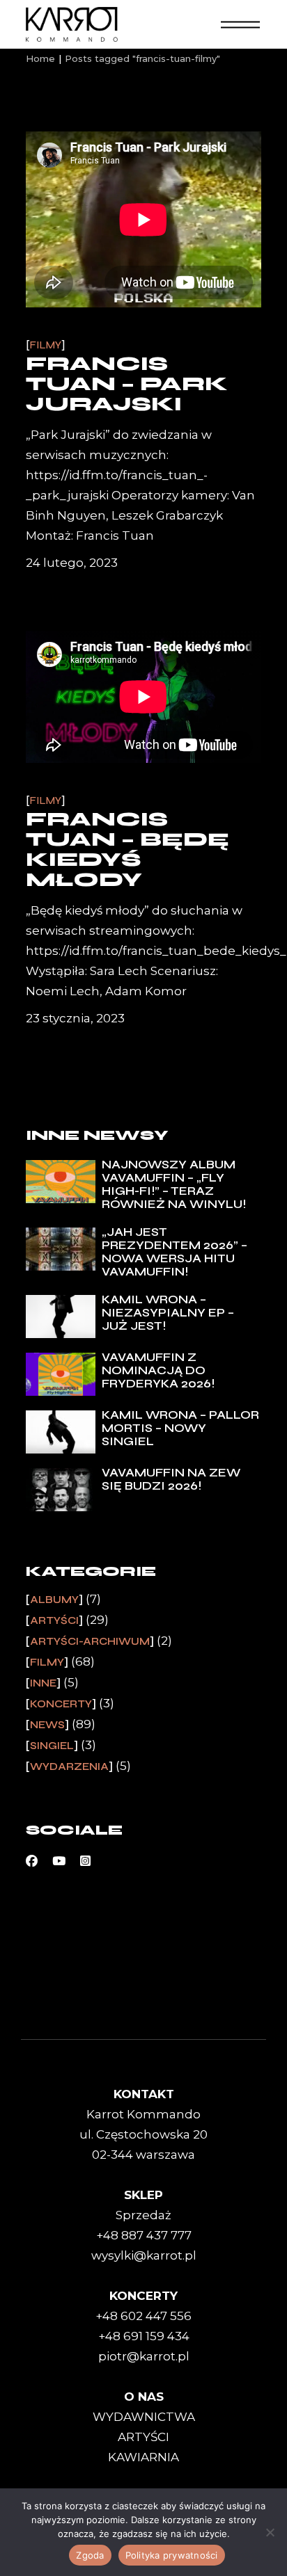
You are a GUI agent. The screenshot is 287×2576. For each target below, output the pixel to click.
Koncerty (61, 1704)
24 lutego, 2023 (72, 563)
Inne (43, 1683)
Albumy (54, 1600)
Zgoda (90, 2555)
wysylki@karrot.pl (144, 2255)
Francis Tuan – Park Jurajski (127, 384)
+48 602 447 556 (143, 2316)
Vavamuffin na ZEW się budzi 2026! (171, 1479)
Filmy (46, 345)
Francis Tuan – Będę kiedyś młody (127, 850)
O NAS (144, 2397)
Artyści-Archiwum (90, 1641)
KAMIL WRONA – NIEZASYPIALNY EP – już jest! (168, 1313)
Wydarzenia (69, 1766)
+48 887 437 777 (144, 2235)
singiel (52, 1746)
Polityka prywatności (172, 2555)
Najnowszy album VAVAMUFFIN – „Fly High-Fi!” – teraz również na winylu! (174, 1184)
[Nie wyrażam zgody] (270, 2532)
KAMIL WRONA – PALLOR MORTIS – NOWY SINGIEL (180, 1428)
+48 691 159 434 (144, 2336)
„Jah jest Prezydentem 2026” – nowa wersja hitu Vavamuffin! (174, 1252)
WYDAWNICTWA (144, 2417)
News (47, 1725)
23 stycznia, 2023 (75, 1018)
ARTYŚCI (143, 2437)
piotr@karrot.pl (144, 2356)
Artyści (54, 1620)
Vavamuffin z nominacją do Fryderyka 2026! (158, 1370)
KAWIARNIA (143, 2457)
